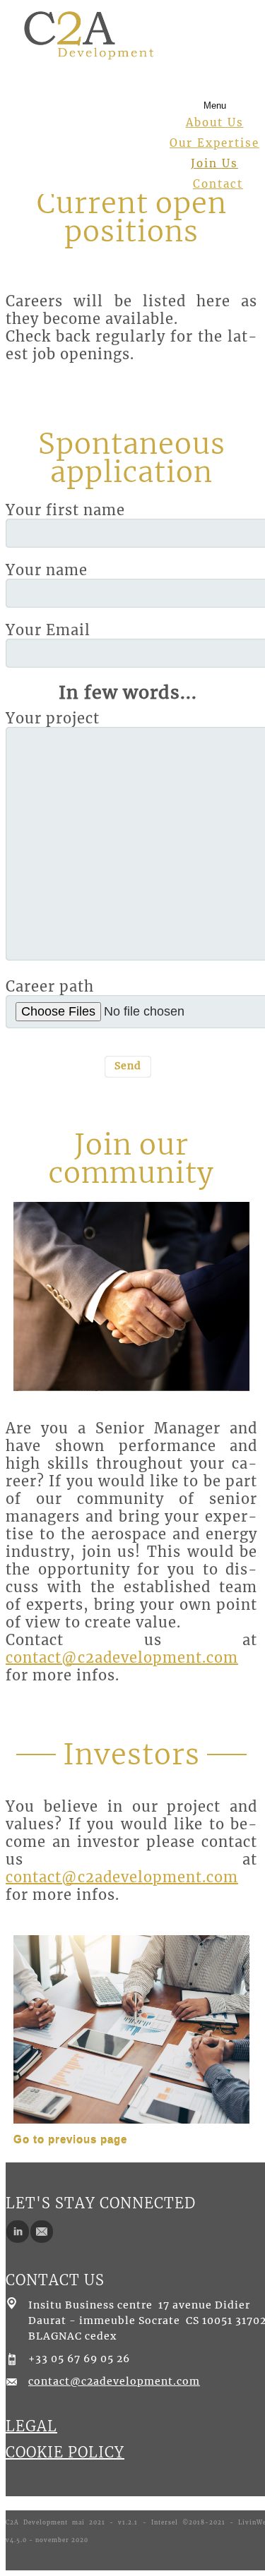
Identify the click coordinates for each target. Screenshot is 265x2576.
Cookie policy (65, 2452)
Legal (31, 2426)
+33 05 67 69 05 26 (79, 2359)
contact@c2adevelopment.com (122, 1657)
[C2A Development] (89, 34)
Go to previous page (70, 2139)
